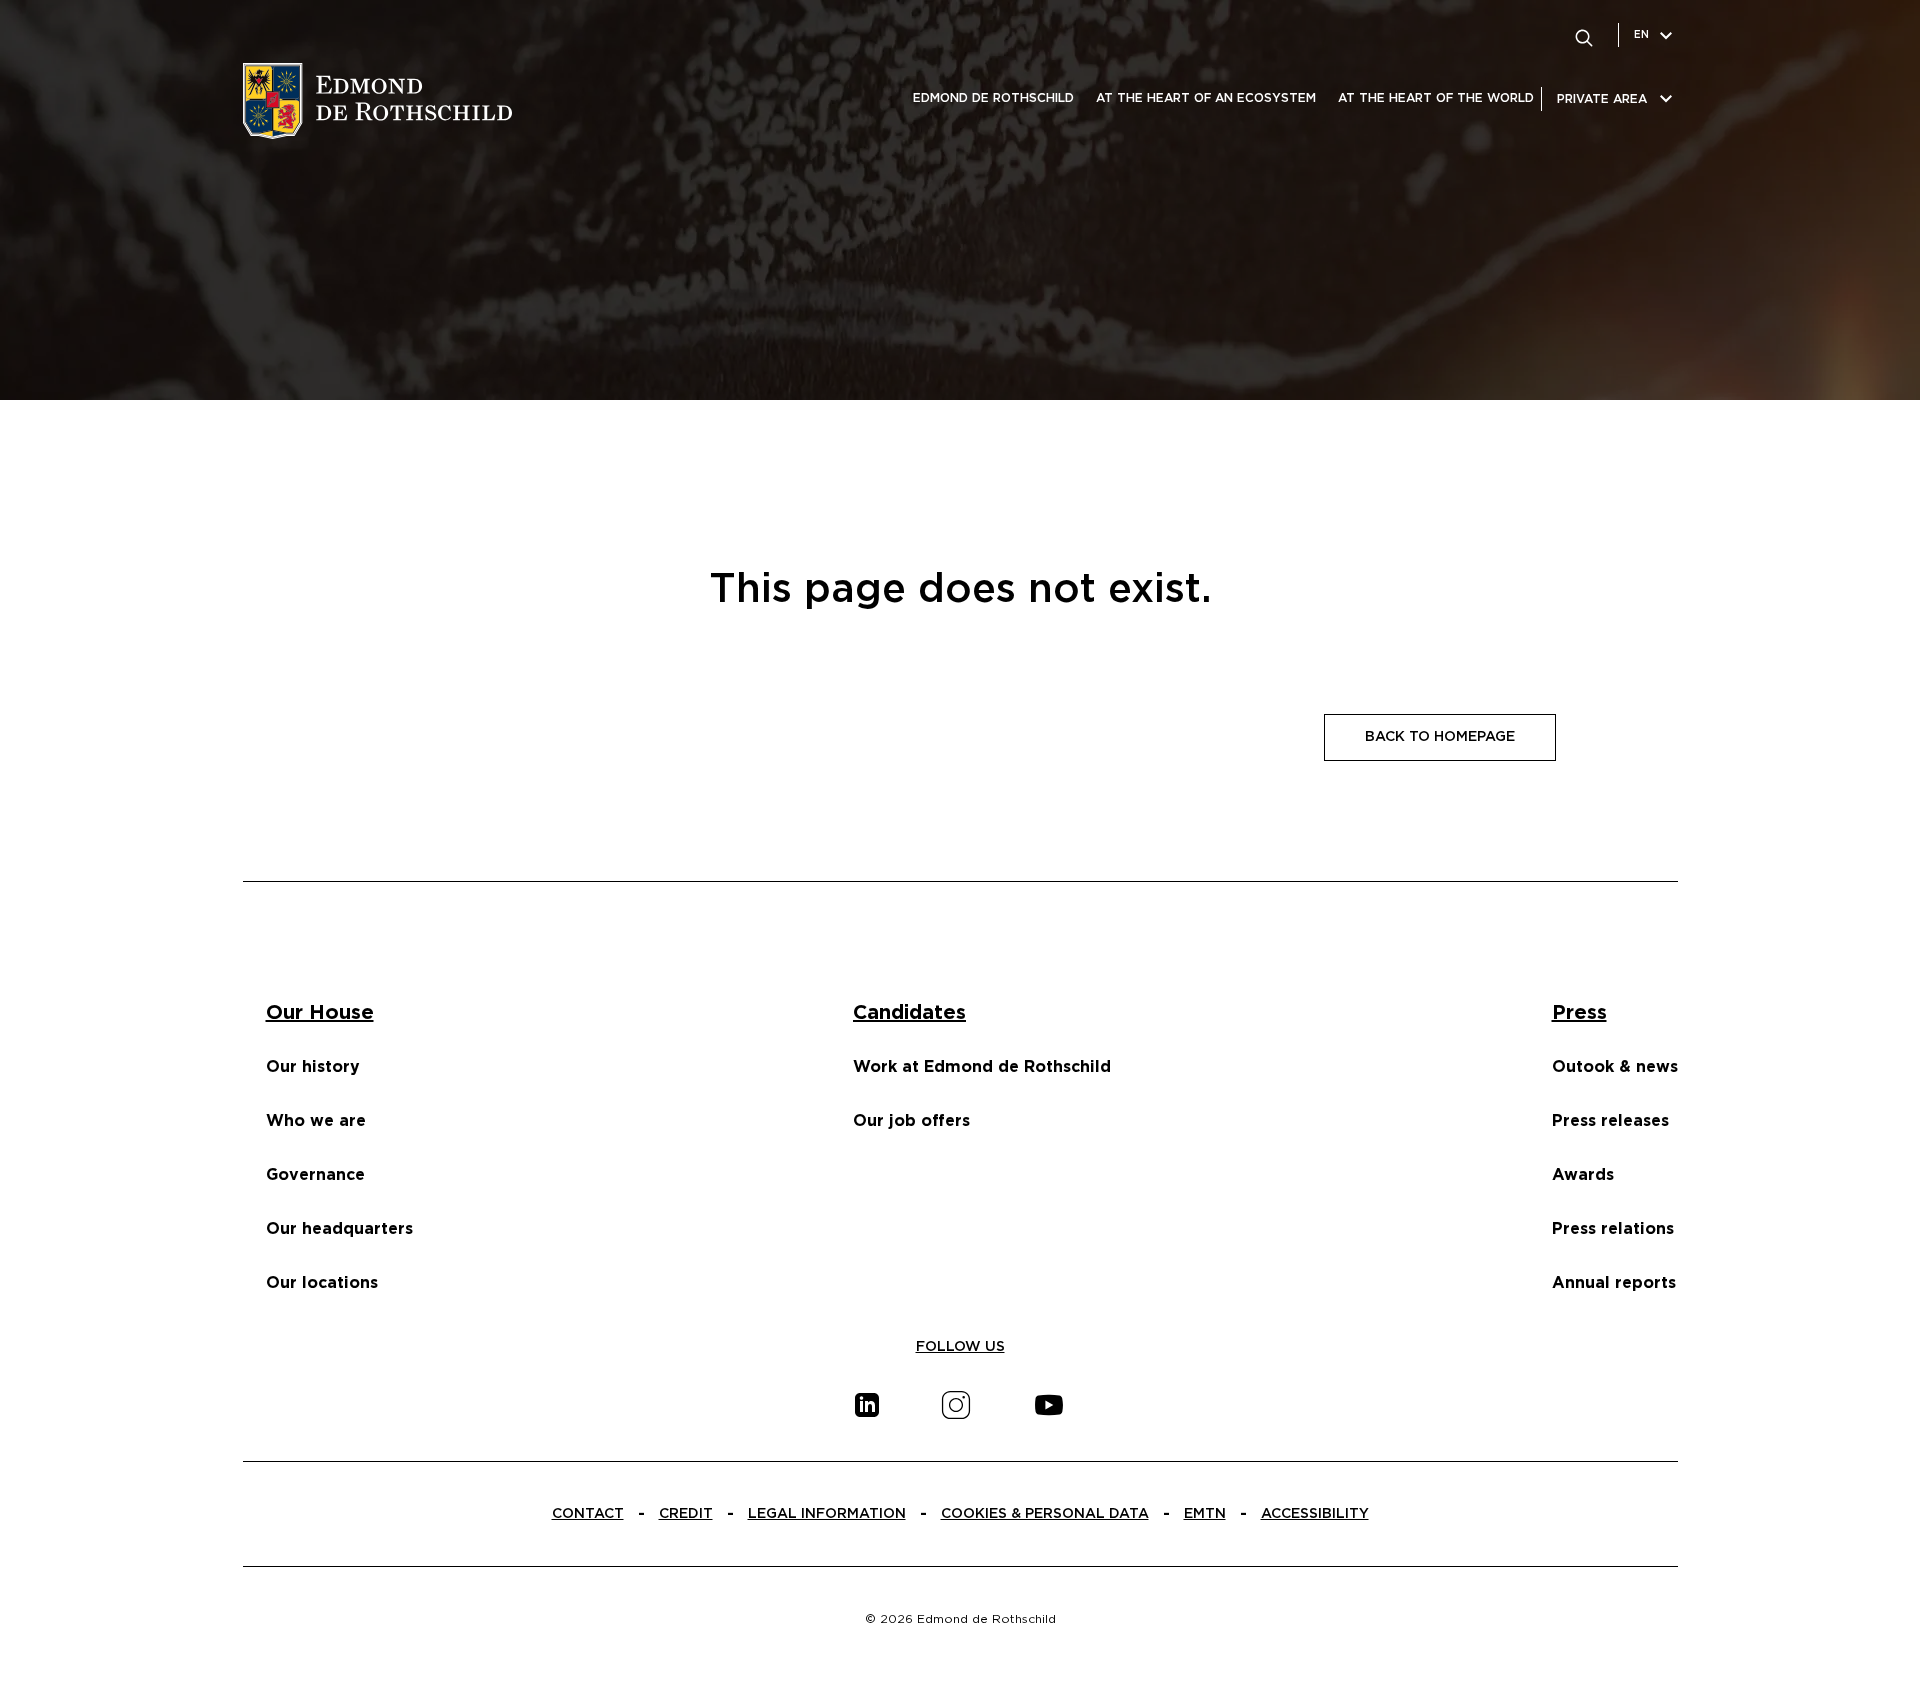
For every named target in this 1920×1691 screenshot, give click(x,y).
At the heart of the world (1436, 98)
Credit (686, 1514)
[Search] (1584, 35)
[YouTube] (1049, 1405)
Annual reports (1614, 1283)
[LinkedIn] (867, 1405)
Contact (588, 1514)
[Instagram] (956, 1405)
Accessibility (1315, 1514)
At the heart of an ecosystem (1206, 98)
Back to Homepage (1440, 737)
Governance (315, 1175)
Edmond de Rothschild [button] (993, 98)
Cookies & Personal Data (1045, 1514)
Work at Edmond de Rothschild (982, 1067)
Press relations (1613, 1229)
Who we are (316, 1121)
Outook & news (1615, 1067)
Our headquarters (339, 1229)
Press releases (1610, 1121)
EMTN (1205, 1514)
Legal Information (827, 1514)
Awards (1583, 1175)
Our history (313, 1067)
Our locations (322, 1283)
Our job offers (911, 1121)
